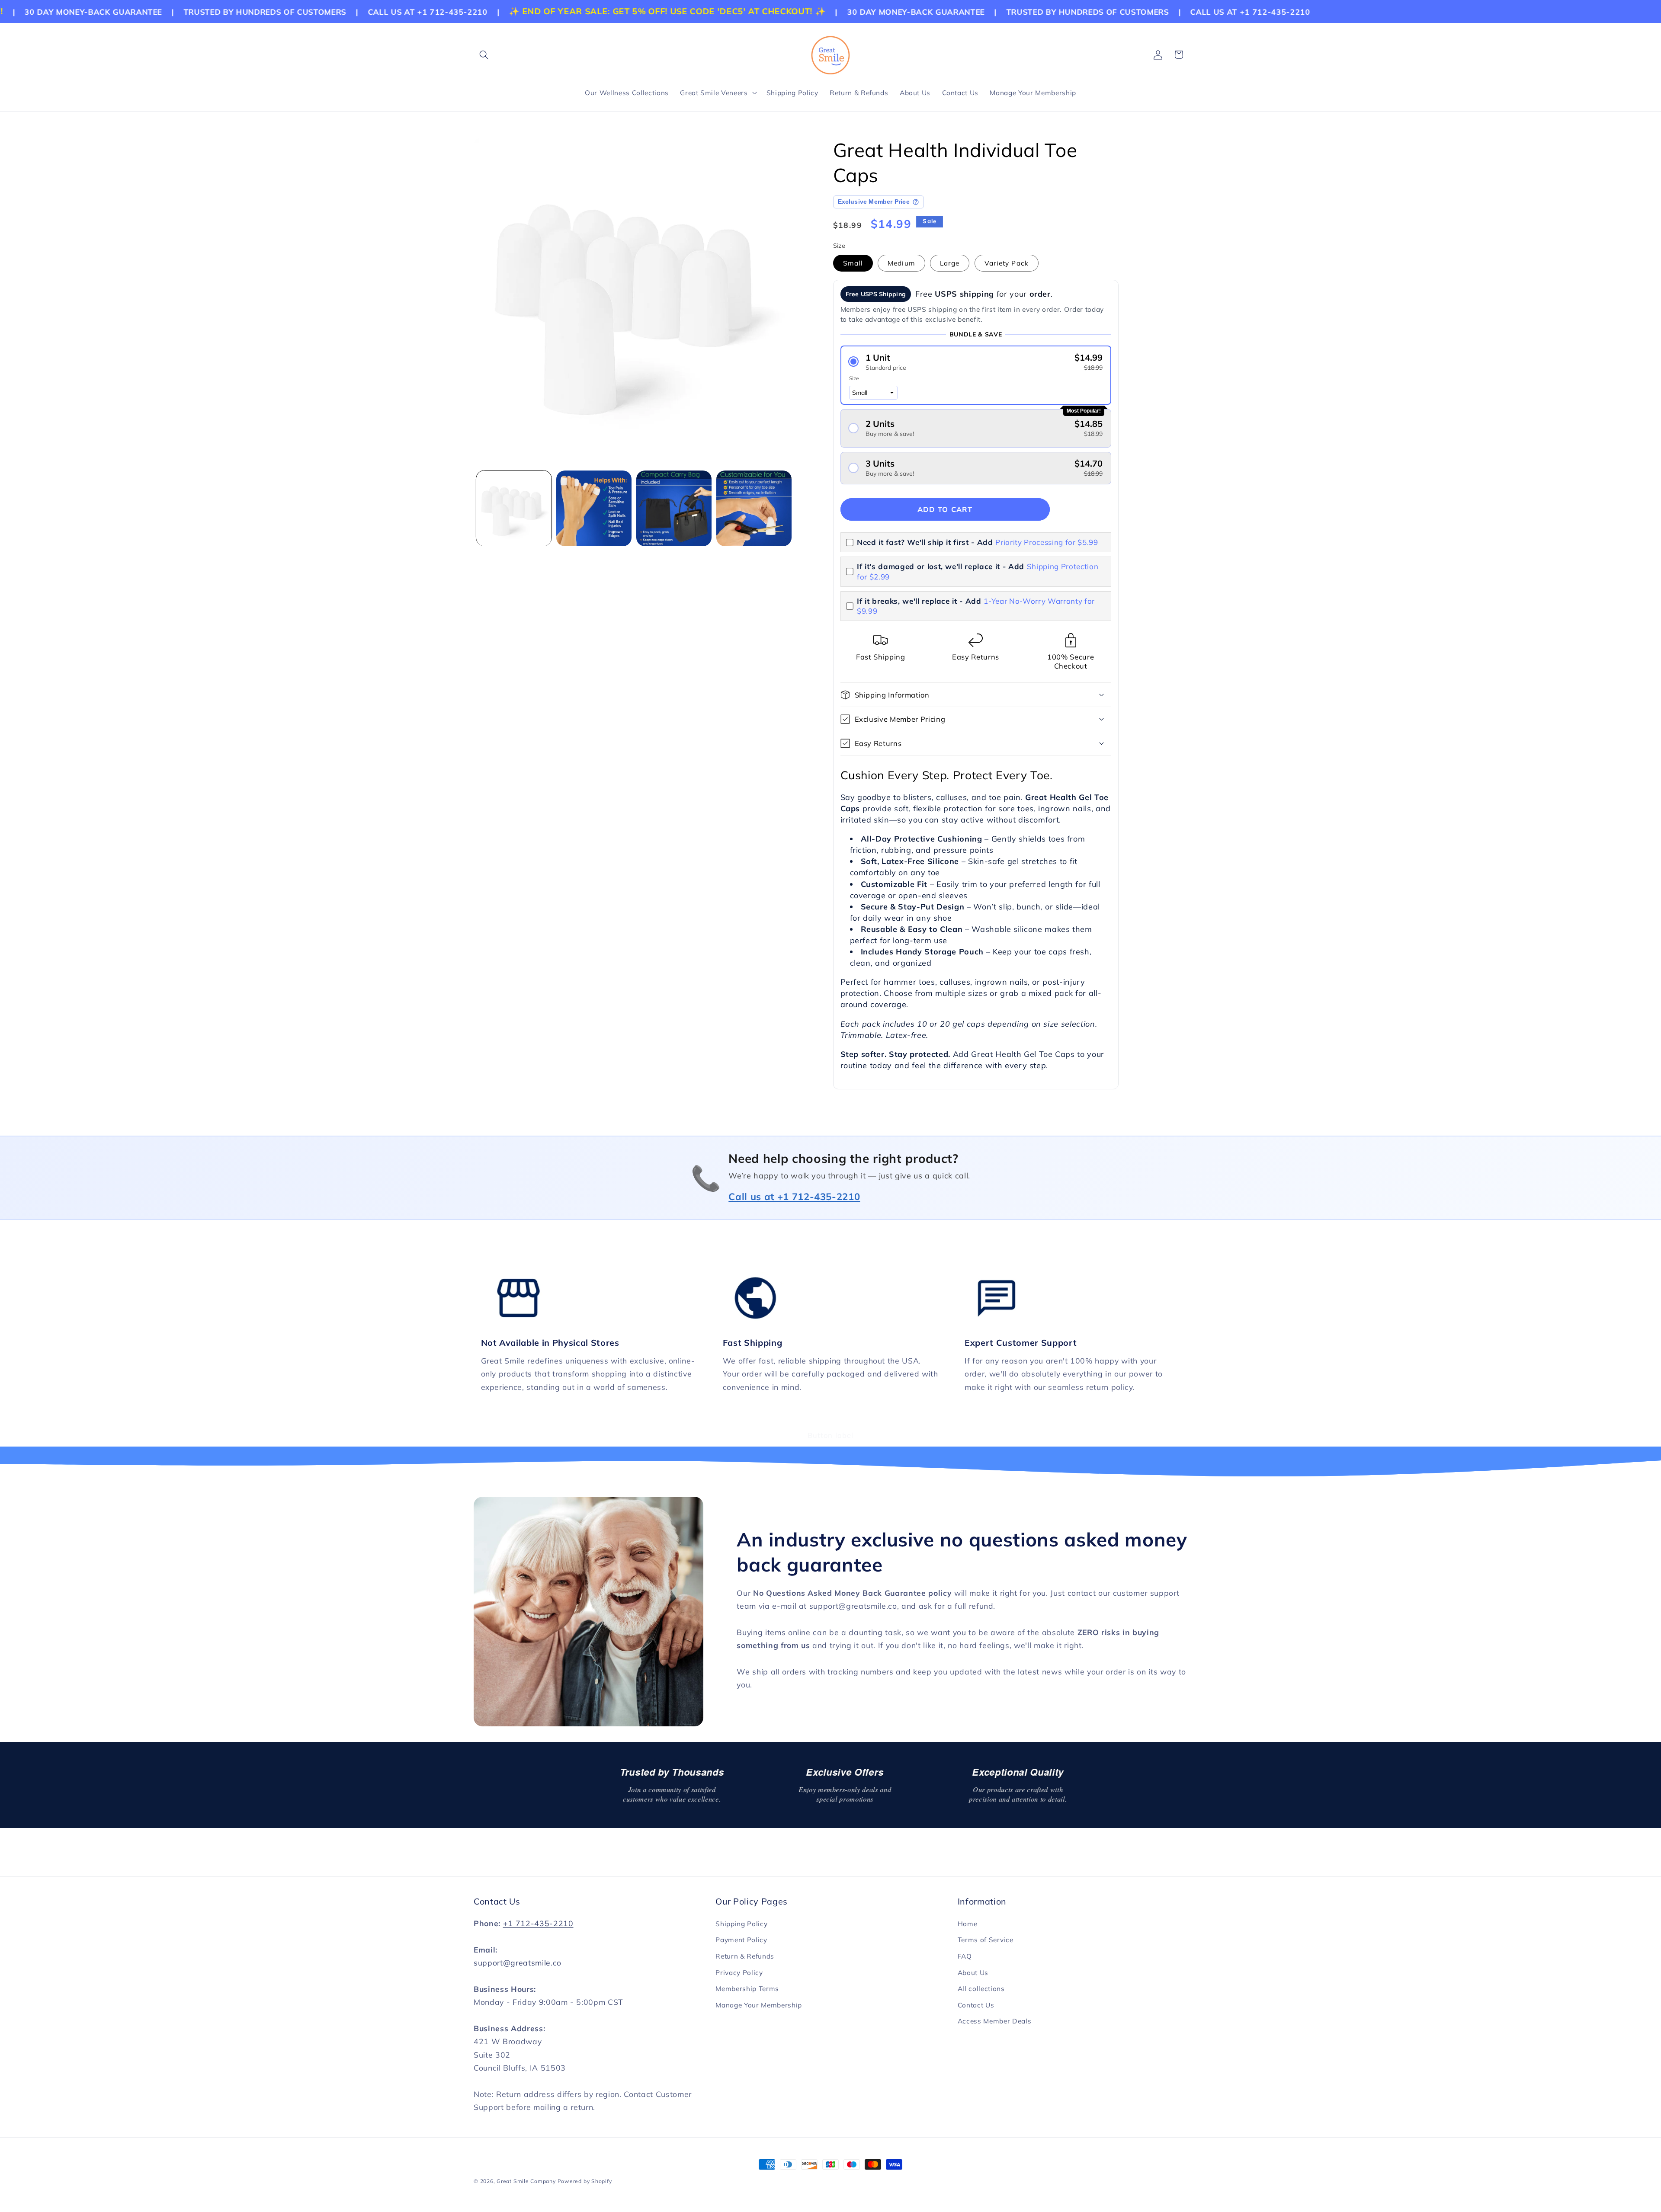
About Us (973, 1973)
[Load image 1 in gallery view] (514, 508)
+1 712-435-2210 (538, 1923)
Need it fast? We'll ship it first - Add (978, 542)
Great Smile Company (526, 2181)
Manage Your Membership (759, 2005)
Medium (901, 263)
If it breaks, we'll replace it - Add (976, 606)
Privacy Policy (739, 1973)
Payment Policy (741, 1940)
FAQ (965, 1956)
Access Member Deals (995, 2021)
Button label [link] (830, 1435)
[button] (484, 54)
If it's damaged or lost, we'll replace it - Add (978, 571)
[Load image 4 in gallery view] (754, 508)
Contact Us (976, 2005)
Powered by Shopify (585, 2181)
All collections (981, 1989)
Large (950, 263)
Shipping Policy (741, 1924)
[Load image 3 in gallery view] (674, 508)
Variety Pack (1007, 263)
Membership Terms (747, 1989)
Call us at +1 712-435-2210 (794, 1197)
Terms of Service (986, 1940)
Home (968, 1924)
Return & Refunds (745, 1956)
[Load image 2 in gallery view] (594, 508)
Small (853, 263)
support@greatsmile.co (518, 1962)
